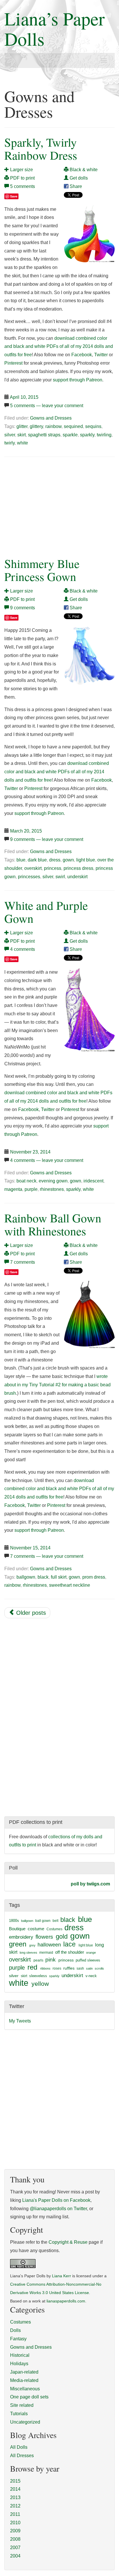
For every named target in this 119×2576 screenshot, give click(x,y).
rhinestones (52, 1189)
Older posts (30, 1613)
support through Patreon (78, 380)
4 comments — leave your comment (47, 1160)
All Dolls (19, 2447)
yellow (40, 1984)
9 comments (23, 608)
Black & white (83, 170)
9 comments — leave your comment (47, 839)
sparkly (87, 435)
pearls (38, 1960)
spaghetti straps (44, 435)
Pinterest (13, 363)
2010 (15, 2523)
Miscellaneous (25, 2389)
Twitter (101, 355)
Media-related (24, 2380)
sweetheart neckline (70, 1585)
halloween (49, 1945)
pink (51, 1959)
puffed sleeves (88, 1960)
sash (80, 1968)
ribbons (45, 1968)
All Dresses (22, 2456)
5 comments (23, 186)
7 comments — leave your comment (47, 1556)
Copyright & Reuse (68, 2242)
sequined (73, 426)
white (23, 443)
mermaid (46, 1953)
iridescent (93, 1181)
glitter (22, 426)
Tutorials (19, 2414)
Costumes (54, 1929)
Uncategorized (25, 2422)
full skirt (59, 1577)
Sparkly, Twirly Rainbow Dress (41, 149)
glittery (36, 426)
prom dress (94, 1577)
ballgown (26, 1577)
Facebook (82, 355)
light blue (86, 860)
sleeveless (38, 1976)
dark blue (37, 860)
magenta (13, 1189)
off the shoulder (70, 1952)
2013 (15, 2497)
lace (69, 1944)
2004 (15, 2556)
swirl (60, 877)
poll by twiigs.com (90, 1884)
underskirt (77, 877)
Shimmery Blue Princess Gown (42, 570)
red (32, 1967)
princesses (29, 877)
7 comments (23, 1262)
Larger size (21, 170)
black (43, 1577)
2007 (15, 2548)
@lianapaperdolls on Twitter (58, 2209)
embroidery (21, 1937)
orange (91, 1953)
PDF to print (22, 178)
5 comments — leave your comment (47, 406)
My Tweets (20, 2021)
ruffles (69, 1968)
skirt (22, 435)
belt (55, 1921)
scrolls (99, 1968)
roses (57, 1968)
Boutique (17, 1929)
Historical (20, 2355)
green (18, 1944)
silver (10, 435)
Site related (22, 2405)
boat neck (26, 1181)
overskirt (33, 868)
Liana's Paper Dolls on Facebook (56, 2200)
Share (75, 186)
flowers (44, 1937)
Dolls (15, 2330)
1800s (14, 1921)
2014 (15, 2489)
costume (36, 1929)
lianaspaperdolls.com (66, 2301)
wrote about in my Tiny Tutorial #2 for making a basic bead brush (57, 1385)
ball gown (43, 1921)
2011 (15, 2514)
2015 (15, 2481)
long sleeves (28, 1953)
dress (55, 860)
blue (21, 860)
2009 (15, 2531)
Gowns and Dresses (51, 418)
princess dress (78, 868)
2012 (15, 2506)
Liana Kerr (62, 2276)
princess (53, 868)
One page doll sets (29, 2397)
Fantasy (18, 2339)
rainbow (53, 426)
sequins (93, 426)
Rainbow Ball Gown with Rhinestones (53, 1224)
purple (31, 1189)
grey (32, 1945)
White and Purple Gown (46, 912)
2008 (15, 2539)
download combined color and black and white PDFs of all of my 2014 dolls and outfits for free (59, 347)
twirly (10, 443)
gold (62, 1936)
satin (89, 1968)
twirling (104, 435)
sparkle (70, 435)
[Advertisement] (53, 505)
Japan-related (24, 2372)
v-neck (91, 1976)
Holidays (19, 2364)
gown (68, 860)
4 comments (23, 949)
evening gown (53, 1181)
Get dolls (78, 178)
